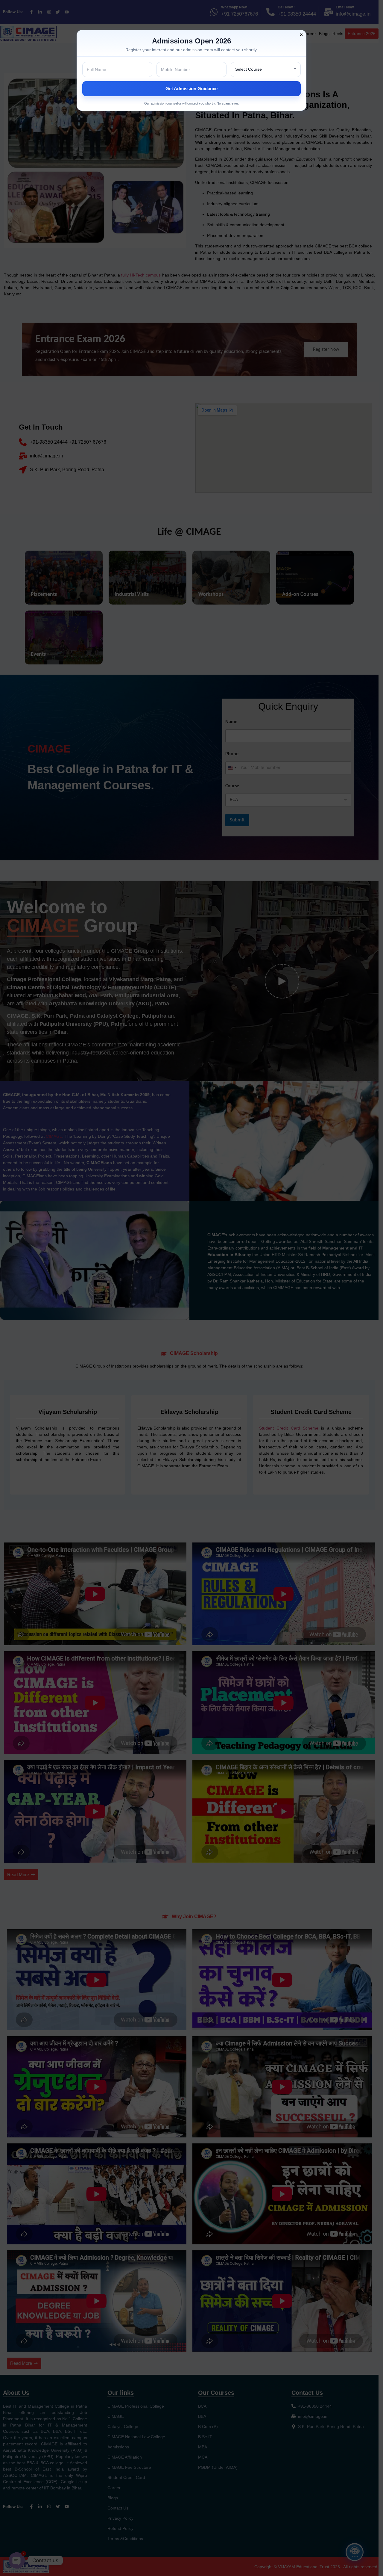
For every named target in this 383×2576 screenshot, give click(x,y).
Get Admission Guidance (191, 89)
